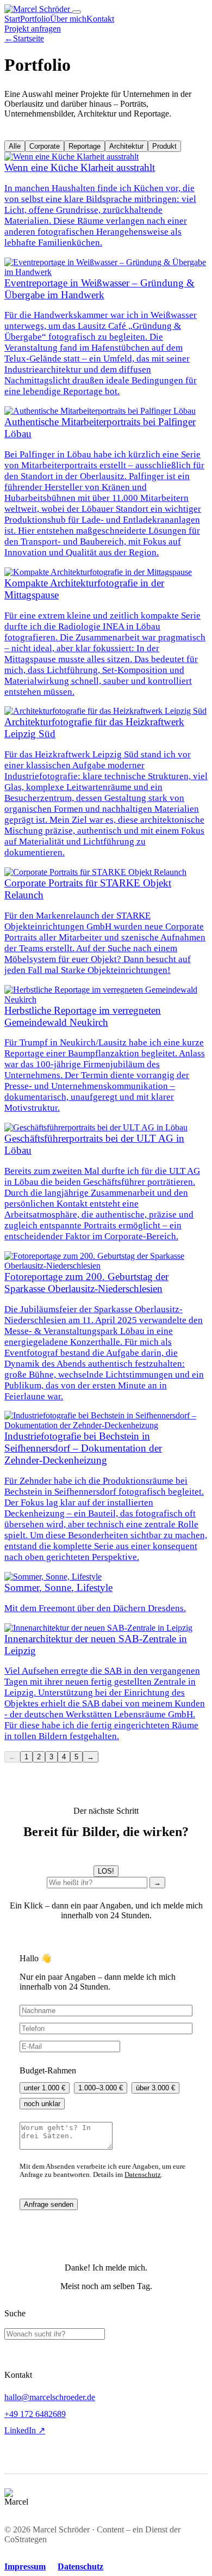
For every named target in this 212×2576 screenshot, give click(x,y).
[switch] (106, 1871)
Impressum (25, 2566)
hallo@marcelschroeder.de (50, 2397)
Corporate (45, 146)
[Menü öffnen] (77, 12)
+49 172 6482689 (35, 2414)
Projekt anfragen (33, 29)
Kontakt (100, 19)
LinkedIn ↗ (25, 2430)
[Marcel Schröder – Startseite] (38, 9)
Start (12, 19)
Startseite (24, 38)
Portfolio (35, 19)
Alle (15, 146)
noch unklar (42, 2104)
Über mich (68, 19)
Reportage (85, 146)
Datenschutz (143, 2175)
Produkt (164, 146)
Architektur (126, 146)
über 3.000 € (155, 2088)
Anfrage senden (49, 2204)
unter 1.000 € (45, 2088)
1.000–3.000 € (101, 2088)
